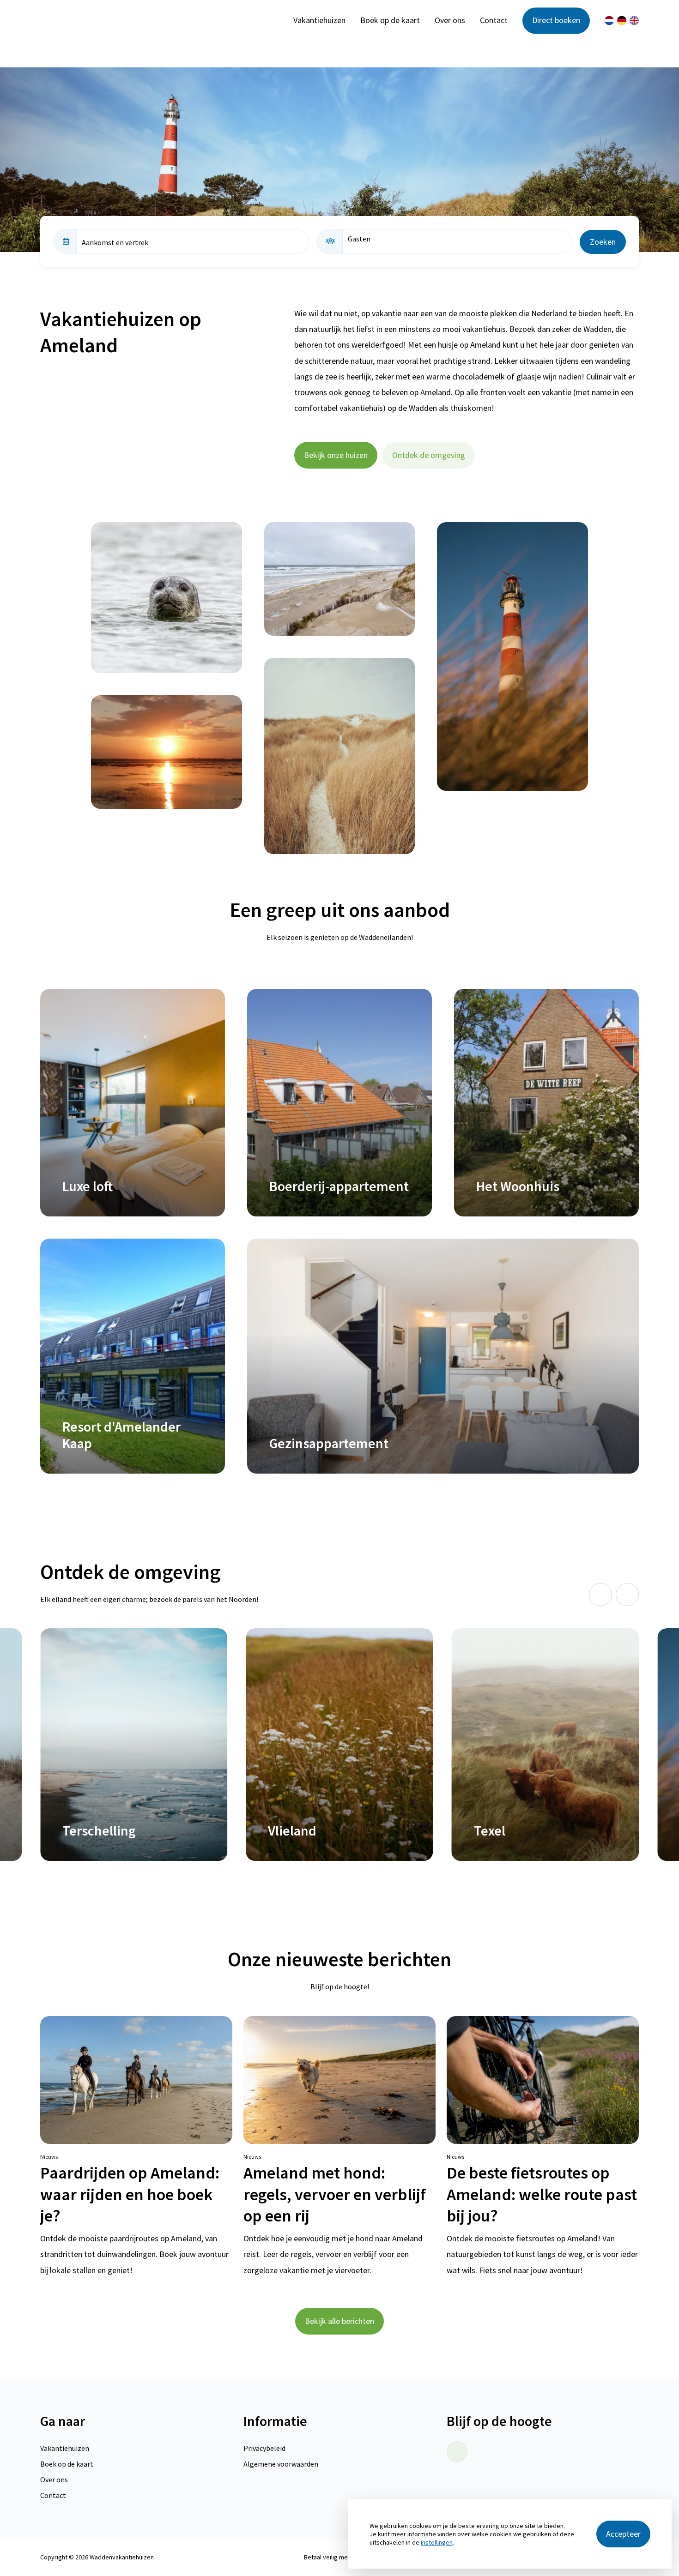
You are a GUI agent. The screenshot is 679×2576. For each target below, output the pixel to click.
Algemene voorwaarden (281, 2464)
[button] (600, 1595)
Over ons (450, 21)
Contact (494, 21)
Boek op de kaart (390, 21)
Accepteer (623, 2534)
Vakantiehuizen (319, 21)
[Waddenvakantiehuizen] (100, 21)
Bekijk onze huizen (336, 455)
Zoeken (603, 242)
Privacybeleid (264, 2448)
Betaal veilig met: (328, 2557)
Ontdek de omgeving (429, 455)
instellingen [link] (437, 2542)
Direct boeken (556, 21)
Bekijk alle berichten (339, 2321)
